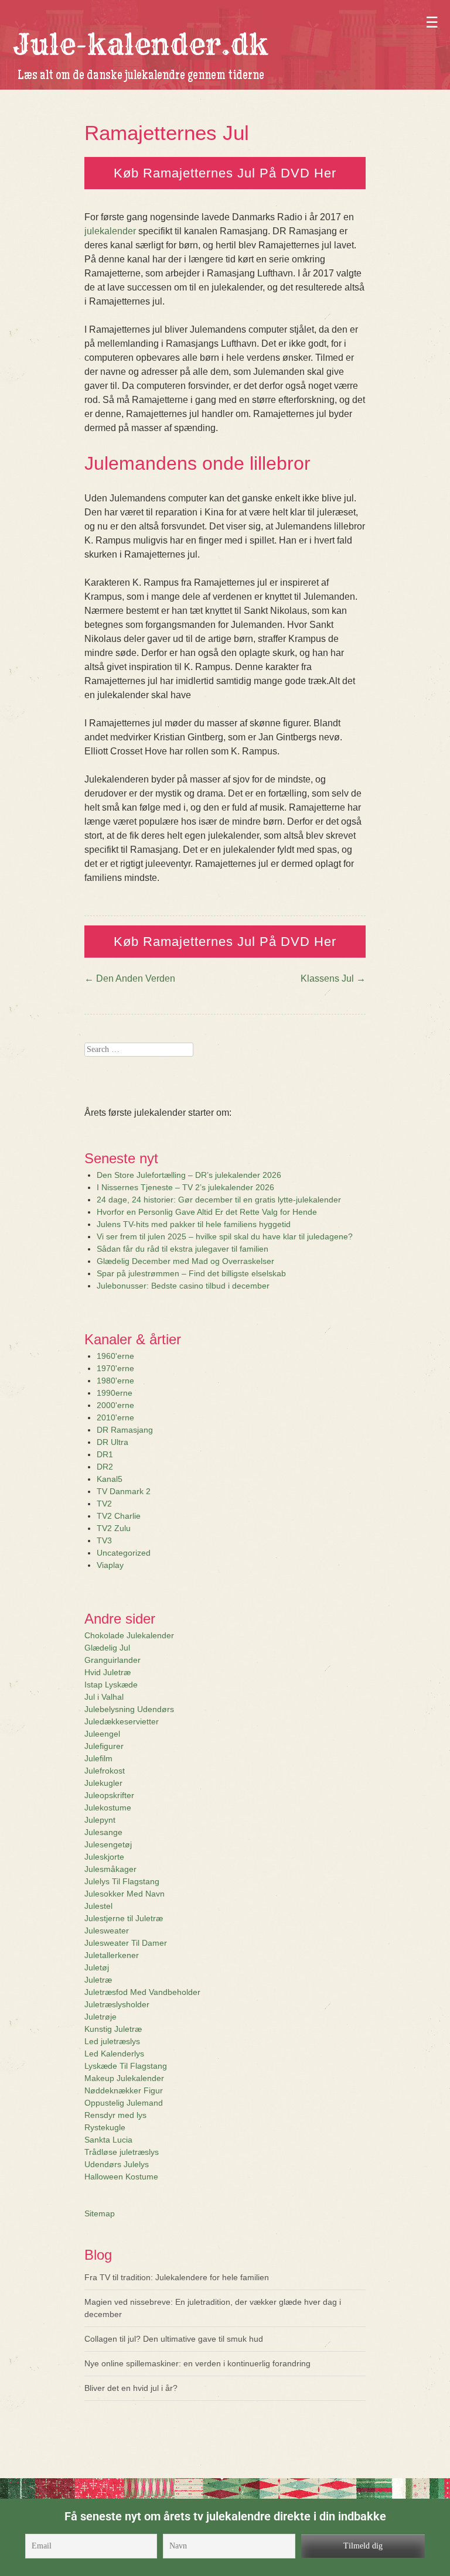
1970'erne (115, 1368)
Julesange (103, 1832)
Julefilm (98, 1758)
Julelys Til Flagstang (122, 1881)
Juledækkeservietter (122, 1721)
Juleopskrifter (109, 1795)
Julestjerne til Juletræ (124, 1918)
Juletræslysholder (117, 2004)
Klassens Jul (333, 978)
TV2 (104, 1504)
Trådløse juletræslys (122, 2152)
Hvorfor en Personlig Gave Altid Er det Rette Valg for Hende (207, 1212)
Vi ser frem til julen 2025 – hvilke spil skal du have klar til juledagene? (225, 1236)
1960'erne (115, 1356)
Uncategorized (124, 1553)
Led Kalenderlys (114, 2054)
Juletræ (98, 1980)
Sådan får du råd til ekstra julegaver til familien (183, 1249)
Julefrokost (105, 1771)
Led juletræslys (112, 2041)
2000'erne (115, 1405)
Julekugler (103, 1783)
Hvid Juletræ (108, 1672)
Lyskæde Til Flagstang (126, 2066)
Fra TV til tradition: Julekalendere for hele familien (177, 2277)
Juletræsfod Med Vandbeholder (142, 1992)
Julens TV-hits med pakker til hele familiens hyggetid (194, 1224)
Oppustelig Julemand (124, 2103)
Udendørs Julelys (117, 2164)
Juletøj (97, 1967)
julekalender (110, 231)
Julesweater (107, 1931)
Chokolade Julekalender (129, 1635)
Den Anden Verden (130, 978)
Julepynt (100, 1820)
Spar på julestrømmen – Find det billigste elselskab (191, 1273)
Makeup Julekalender (124, 2078)
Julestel (98, 1906)
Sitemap (100, 2213)
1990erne (115, 1393)
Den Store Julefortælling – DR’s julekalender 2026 (189, 1175)
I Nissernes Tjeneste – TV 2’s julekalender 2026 (185, 1187)
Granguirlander (112, 1660)
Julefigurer (104, 1746)
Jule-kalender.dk (141, 45)
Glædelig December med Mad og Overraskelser (185, 1261)
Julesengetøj (108, 1844)
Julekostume (108, 1808)
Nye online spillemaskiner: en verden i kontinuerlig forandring (197, 2363)
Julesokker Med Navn (125, 1894)
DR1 (105, 1454)
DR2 (105, 1467)
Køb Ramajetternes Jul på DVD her (225, 173)
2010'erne (115, 1417)
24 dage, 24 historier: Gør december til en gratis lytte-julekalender (219, 1200)
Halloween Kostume (121, 2177)
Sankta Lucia (108, 2140)
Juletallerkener (112, 1955)
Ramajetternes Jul (167, 133)
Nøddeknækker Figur (124, 2090)
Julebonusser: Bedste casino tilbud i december (183, 1286)
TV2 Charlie (119, 1516)
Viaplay (110, 1565)
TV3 (104, 1540)
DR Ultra (112, 1442)
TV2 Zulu (114, 1528)
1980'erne (115, 1381)
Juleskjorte (104, 1857)
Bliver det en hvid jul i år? (131, 2388)
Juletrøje (100, 2017)
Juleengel (102, 1734)
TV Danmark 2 (124, 1491)
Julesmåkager (110, 1869)
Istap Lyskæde (111, 1685)
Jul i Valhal (104, 1697)
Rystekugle (105, 2127)
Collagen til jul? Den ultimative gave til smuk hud (174, 2339)
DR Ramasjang (125, 1430)
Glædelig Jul (107, 1648)
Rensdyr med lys (115, 2115)
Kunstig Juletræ (113, 2029)
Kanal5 (110, 1479)
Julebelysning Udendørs (129, 1709)
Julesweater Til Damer (126, 1943)
